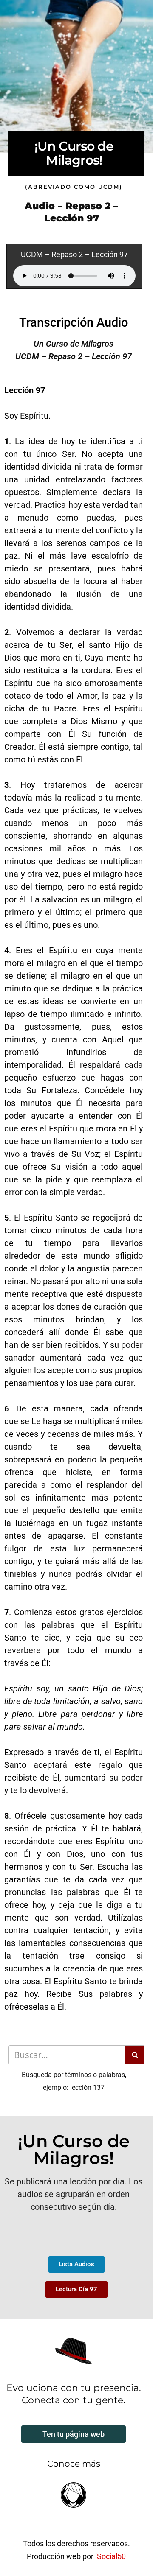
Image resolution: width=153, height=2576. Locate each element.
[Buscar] (135, 2055)
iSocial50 (110, 2556)
